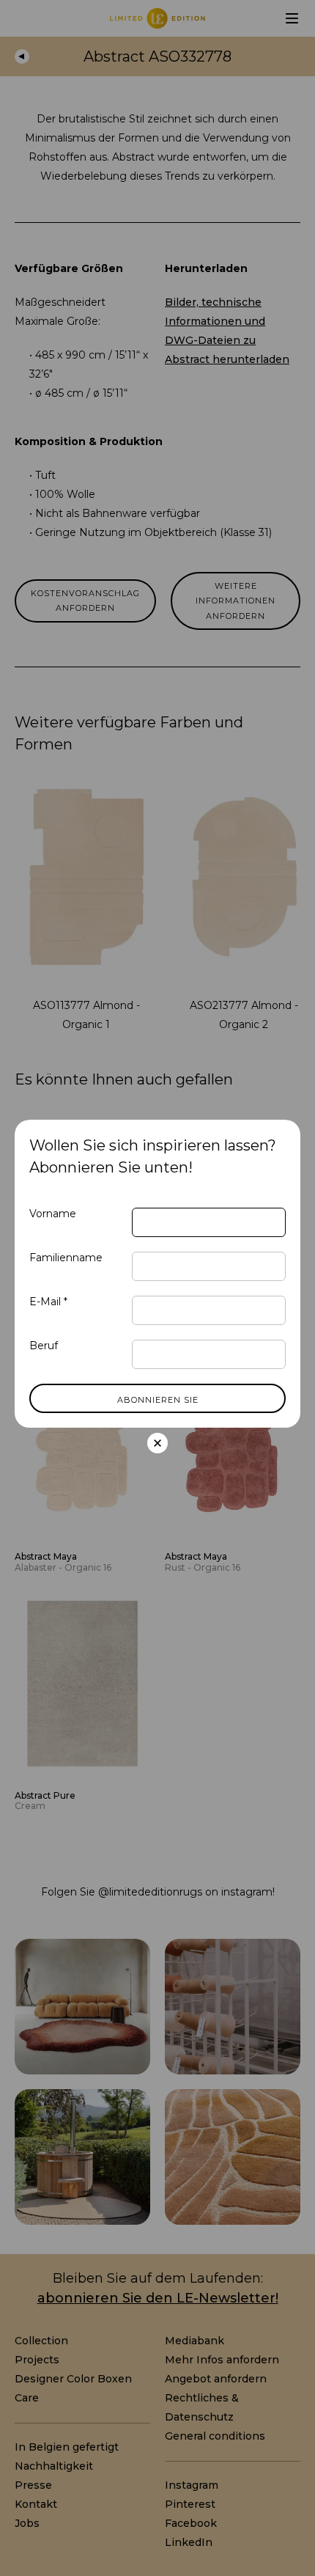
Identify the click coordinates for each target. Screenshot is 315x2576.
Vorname (53, 1214)
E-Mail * (48, 1302)
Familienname (66, 1258)
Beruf (44, 1346)
